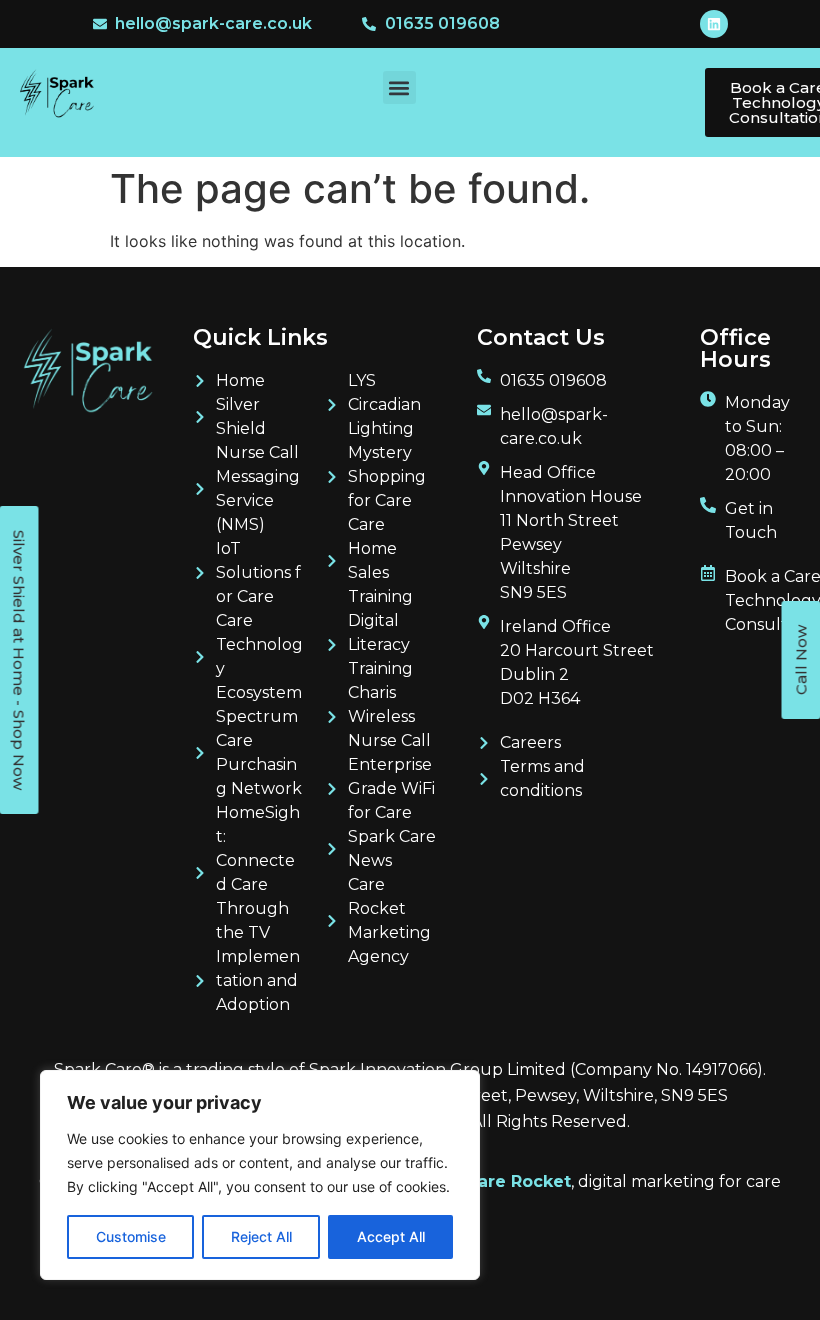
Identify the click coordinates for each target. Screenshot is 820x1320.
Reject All (261, 1236)
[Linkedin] (714, 24)
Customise (131, 1236)
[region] (260, 1175)
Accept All (391, 1236)
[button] (399, 87)
